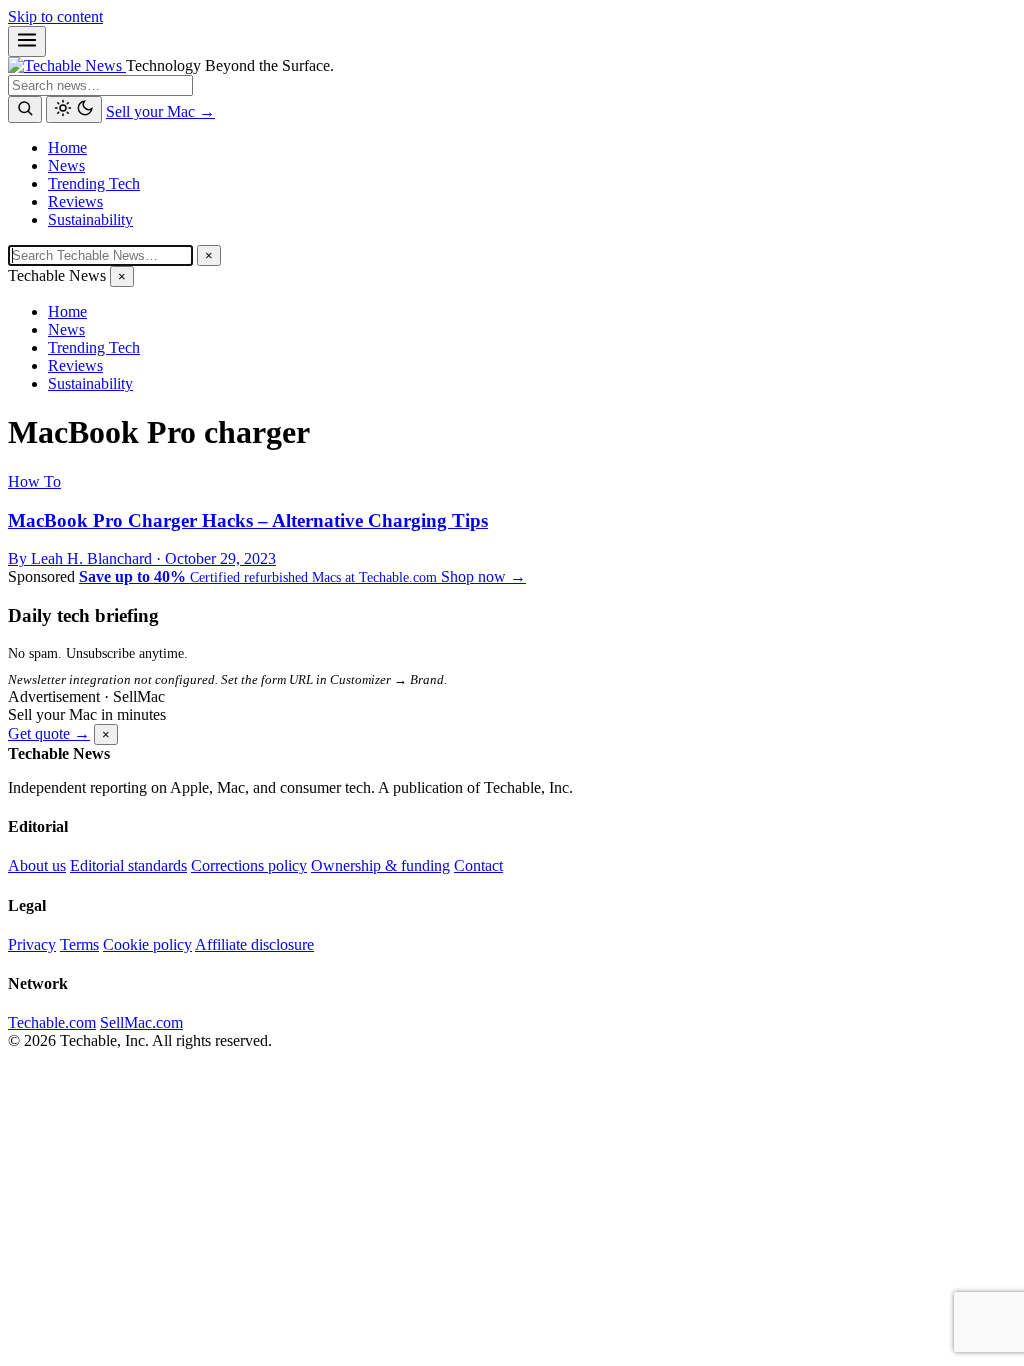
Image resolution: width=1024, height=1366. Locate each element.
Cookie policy (147, 944)
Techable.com (52, 1022)
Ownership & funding (380, 865)
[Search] (25, 109)
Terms (79, 944)
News (66, 165)
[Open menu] (27, 41)
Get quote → (49, 733)
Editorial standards (128, 865)
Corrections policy (249, 865)
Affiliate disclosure (254, 944)
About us (37, 865)
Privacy (32, 944)
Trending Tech (94, 183)
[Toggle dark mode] (74, 109)
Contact (478, 865)
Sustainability (90, 219)
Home (67, 147)
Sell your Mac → (160, 111)
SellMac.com (141, 1022)
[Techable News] (67, 65)
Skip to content (55, 16)
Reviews (75, 201)
